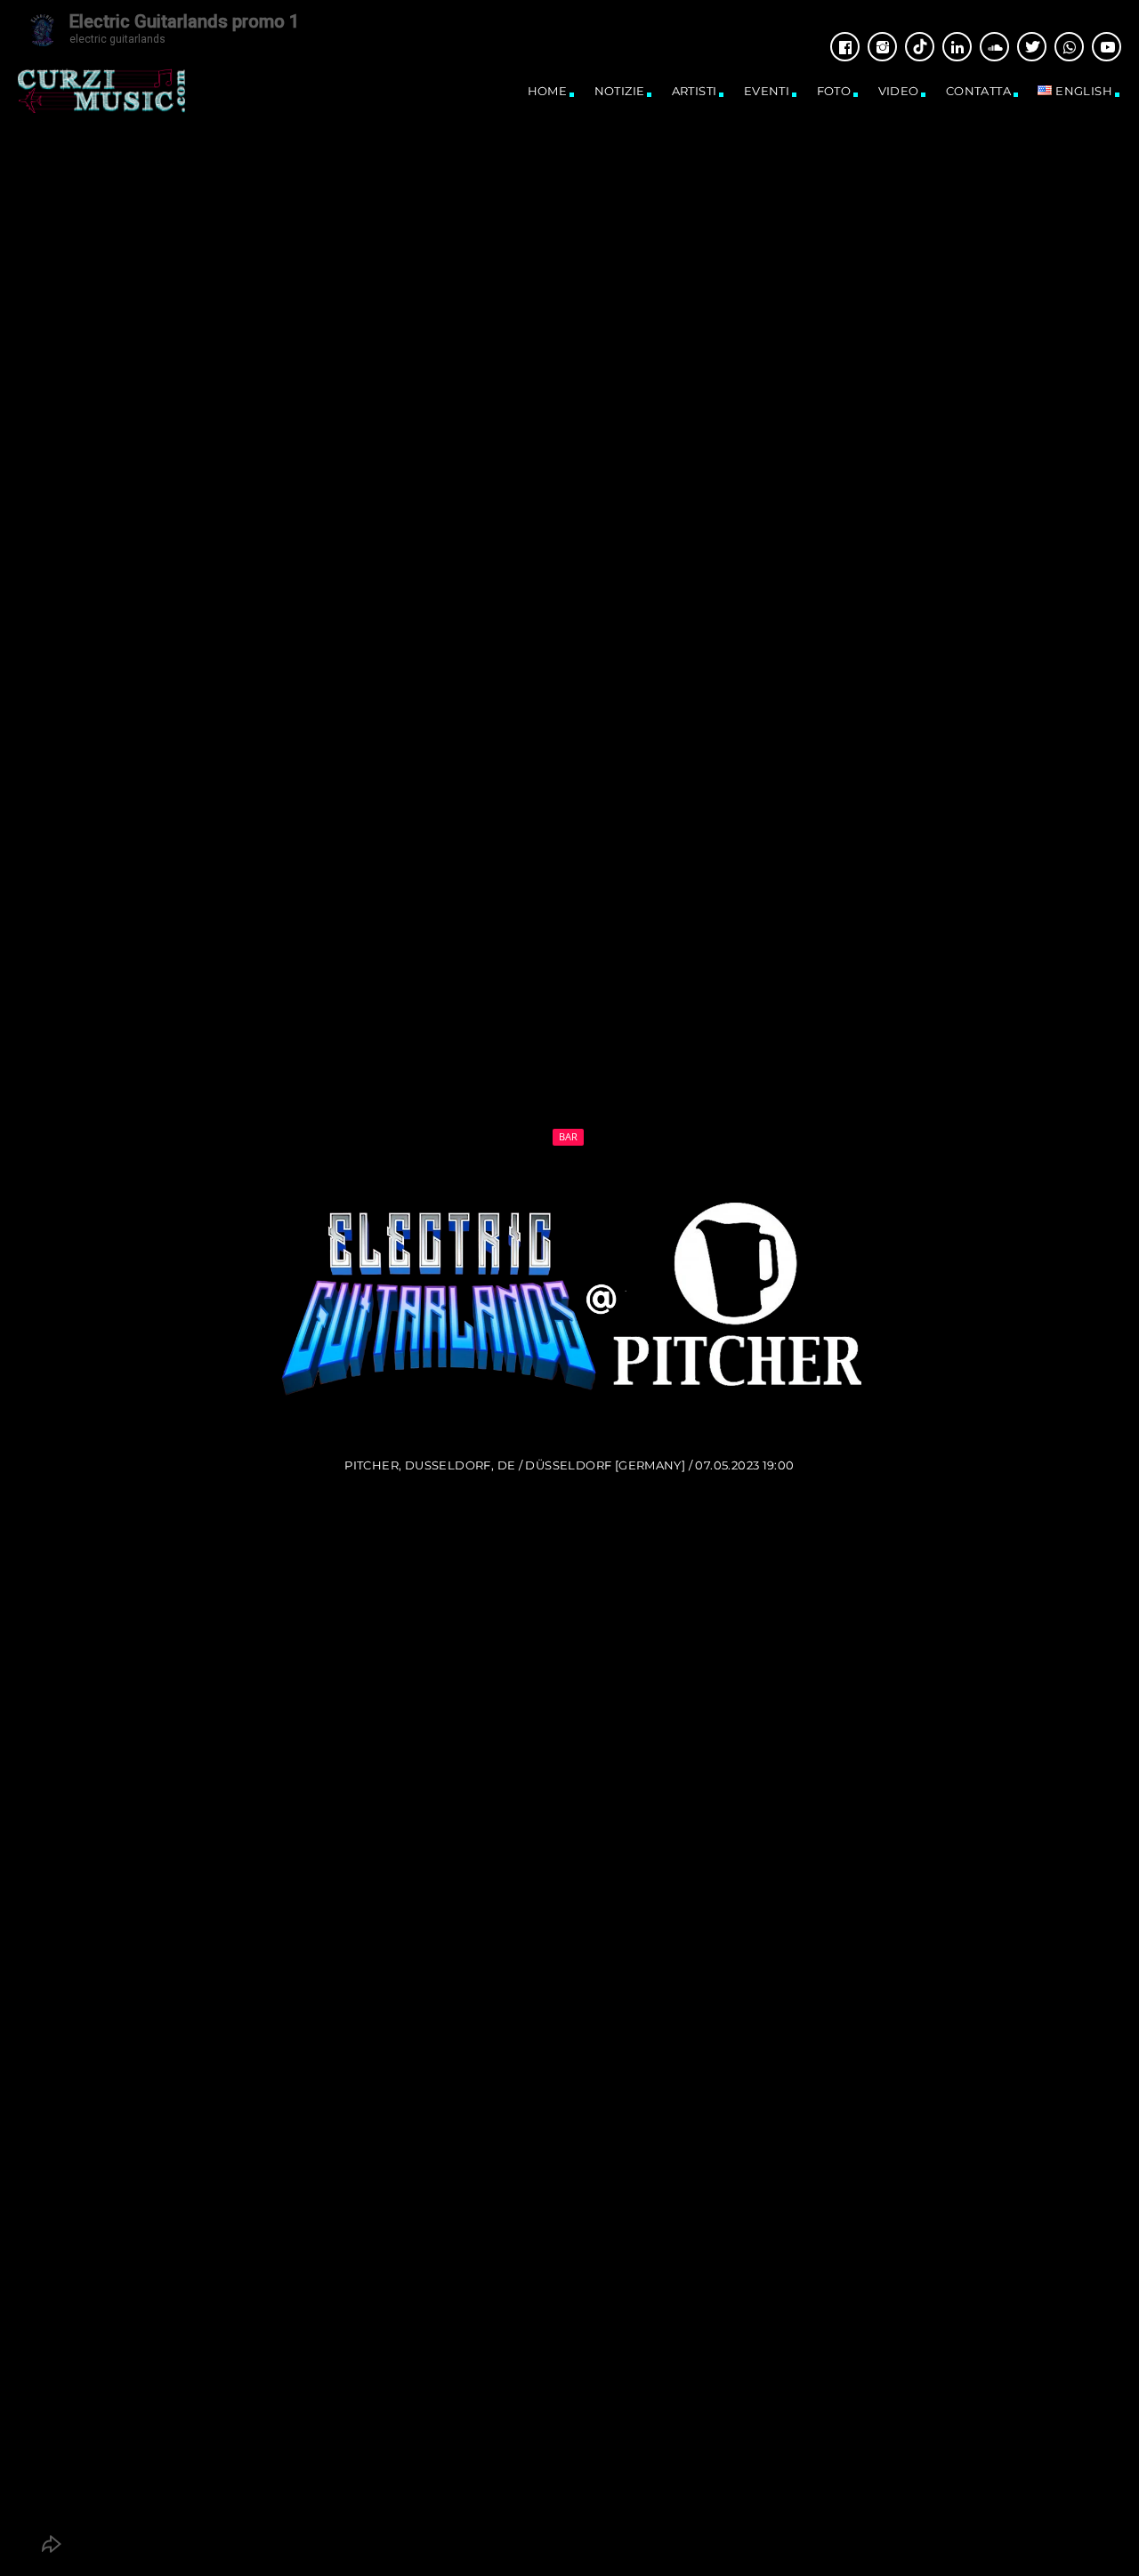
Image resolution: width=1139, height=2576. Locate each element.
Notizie (620, 91)
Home (548, 91)
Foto (834, 91)
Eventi (767, 91)
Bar (569, 1136)
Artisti (695, 91)
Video (899, 91)
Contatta (978, 91)
